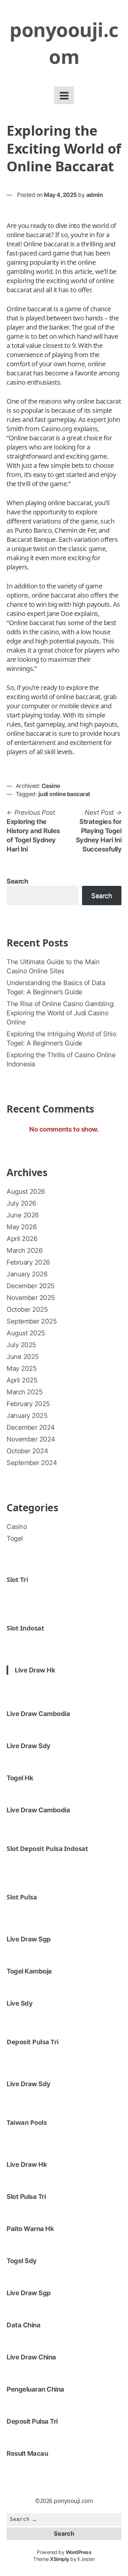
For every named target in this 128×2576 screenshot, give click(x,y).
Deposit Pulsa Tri (33, 2042)
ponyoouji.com (64, 43)
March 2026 (24, 1250)
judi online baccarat (64, 794)
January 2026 (27, 1274)
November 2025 (31, 1298)
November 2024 (31, 1439)
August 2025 (26, 1333)
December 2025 (31, 1286)
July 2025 (21, 1345)
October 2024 (27, 1451)
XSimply (60, 2559)
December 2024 (31, 1427)
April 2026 (22, 1239)
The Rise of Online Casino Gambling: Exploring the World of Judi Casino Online (61, 1013)
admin (95, 195)
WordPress (79, 2552)
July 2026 (21, 1203)
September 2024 (32, 1463)
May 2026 (21, 1227)
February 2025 (28, 1404)
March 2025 (24, 1392)
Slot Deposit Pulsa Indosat (47, 1849)
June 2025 (23, 1357)
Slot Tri (17, 1580)
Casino (51, 786)
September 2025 (32, 1321)
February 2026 (28, 1262)
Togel (15, 1538)
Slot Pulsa (22, 1897)
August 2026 (26, 1192)
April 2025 (22, 1380)
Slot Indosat (25, 1628)
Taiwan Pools (27, 2122)
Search (17, 881)
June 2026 (23, 1215)
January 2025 (27, 1416)
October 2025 (27, 1309)
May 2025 (21, 1368)
